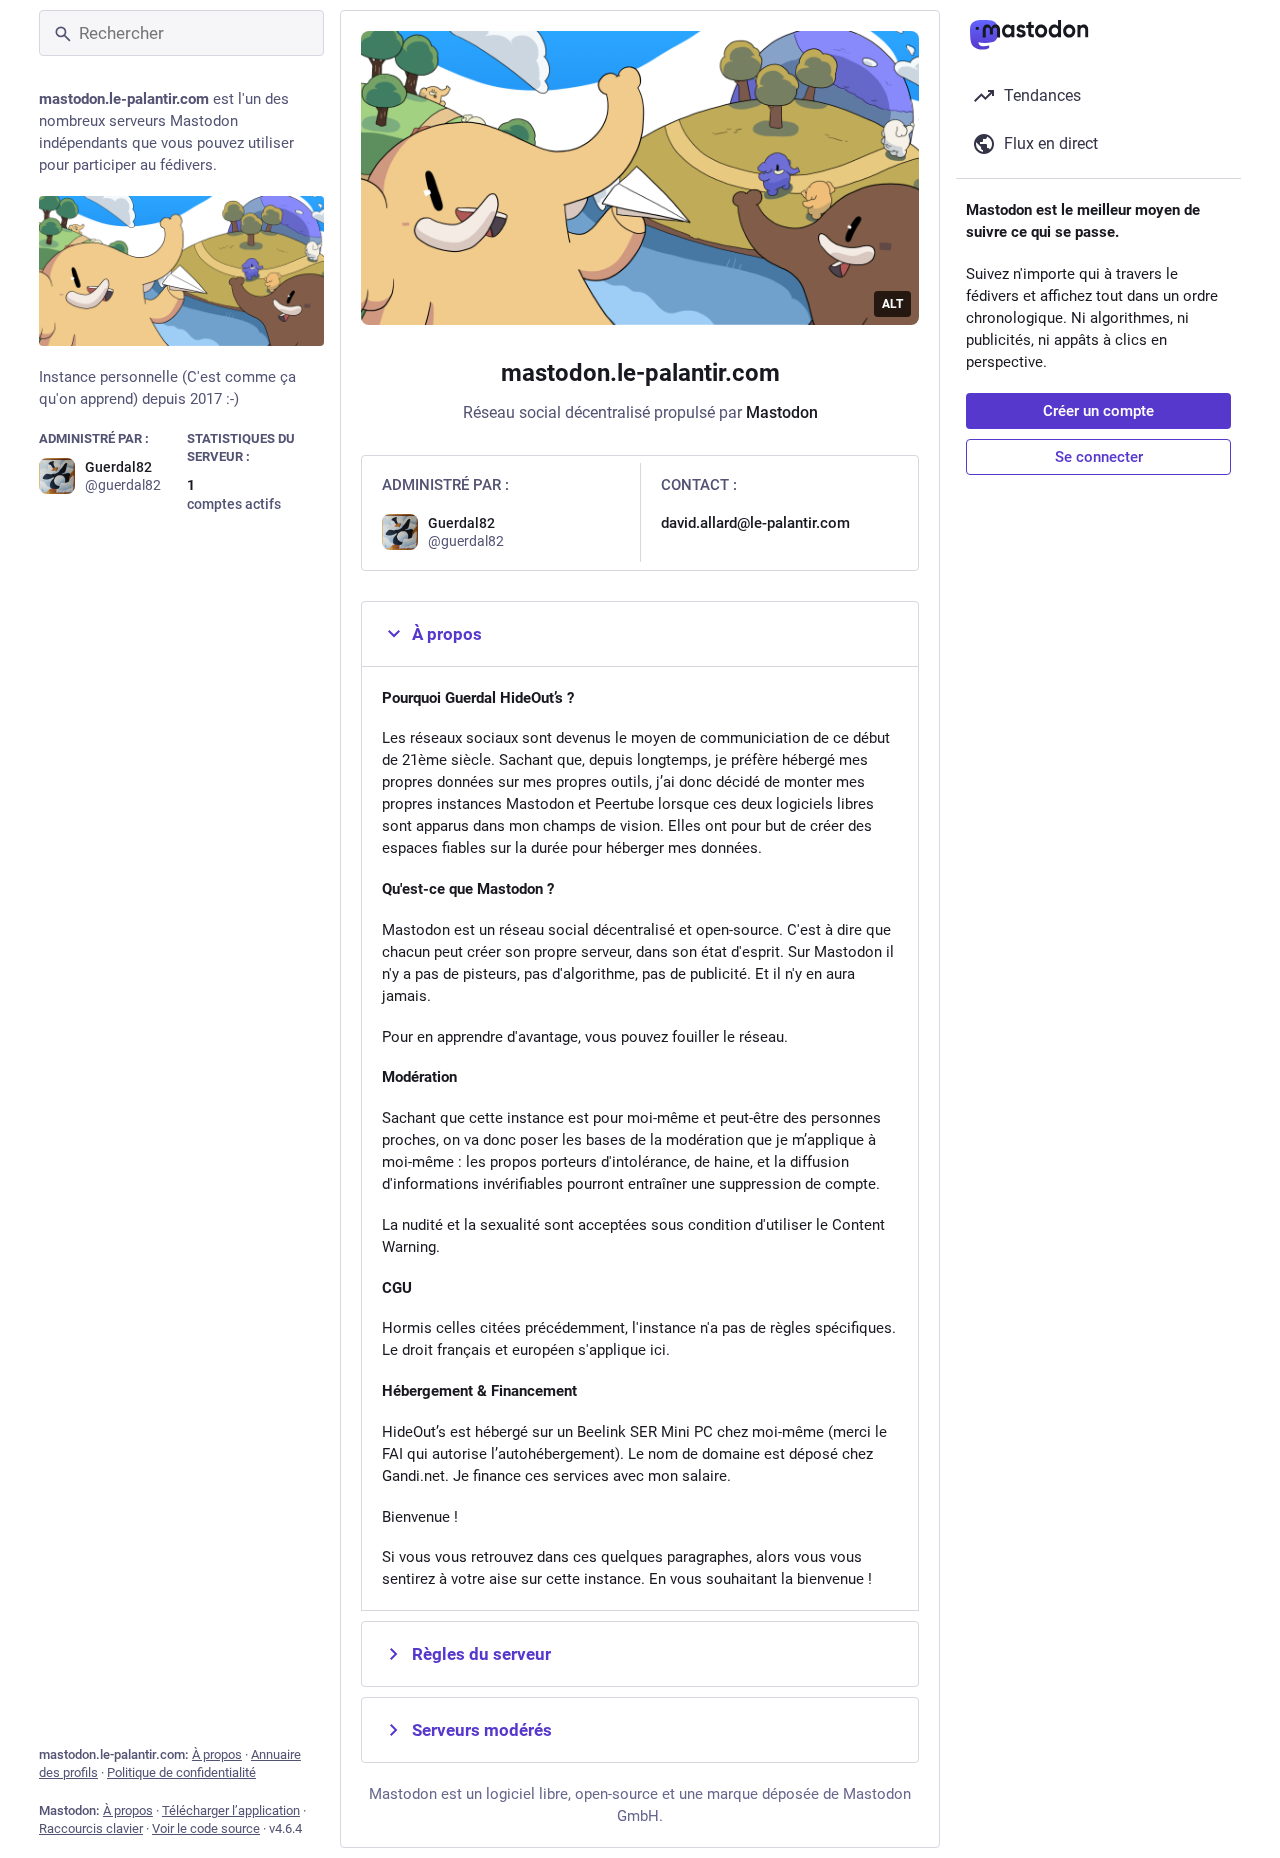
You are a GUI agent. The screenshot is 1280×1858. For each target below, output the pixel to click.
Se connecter (1099, 457)
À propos (217, 1754)
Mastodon (782, 412)
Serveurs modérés (482, 1730)
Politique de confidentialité (181, 1772)
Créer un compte (1098, 411)
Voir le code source (206, 1828)
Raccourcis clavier (91, 1828)
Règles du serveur (481, 1654)
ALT (892, 304)
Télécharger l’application (231, 1810)
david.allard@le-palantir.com (755, 523)
